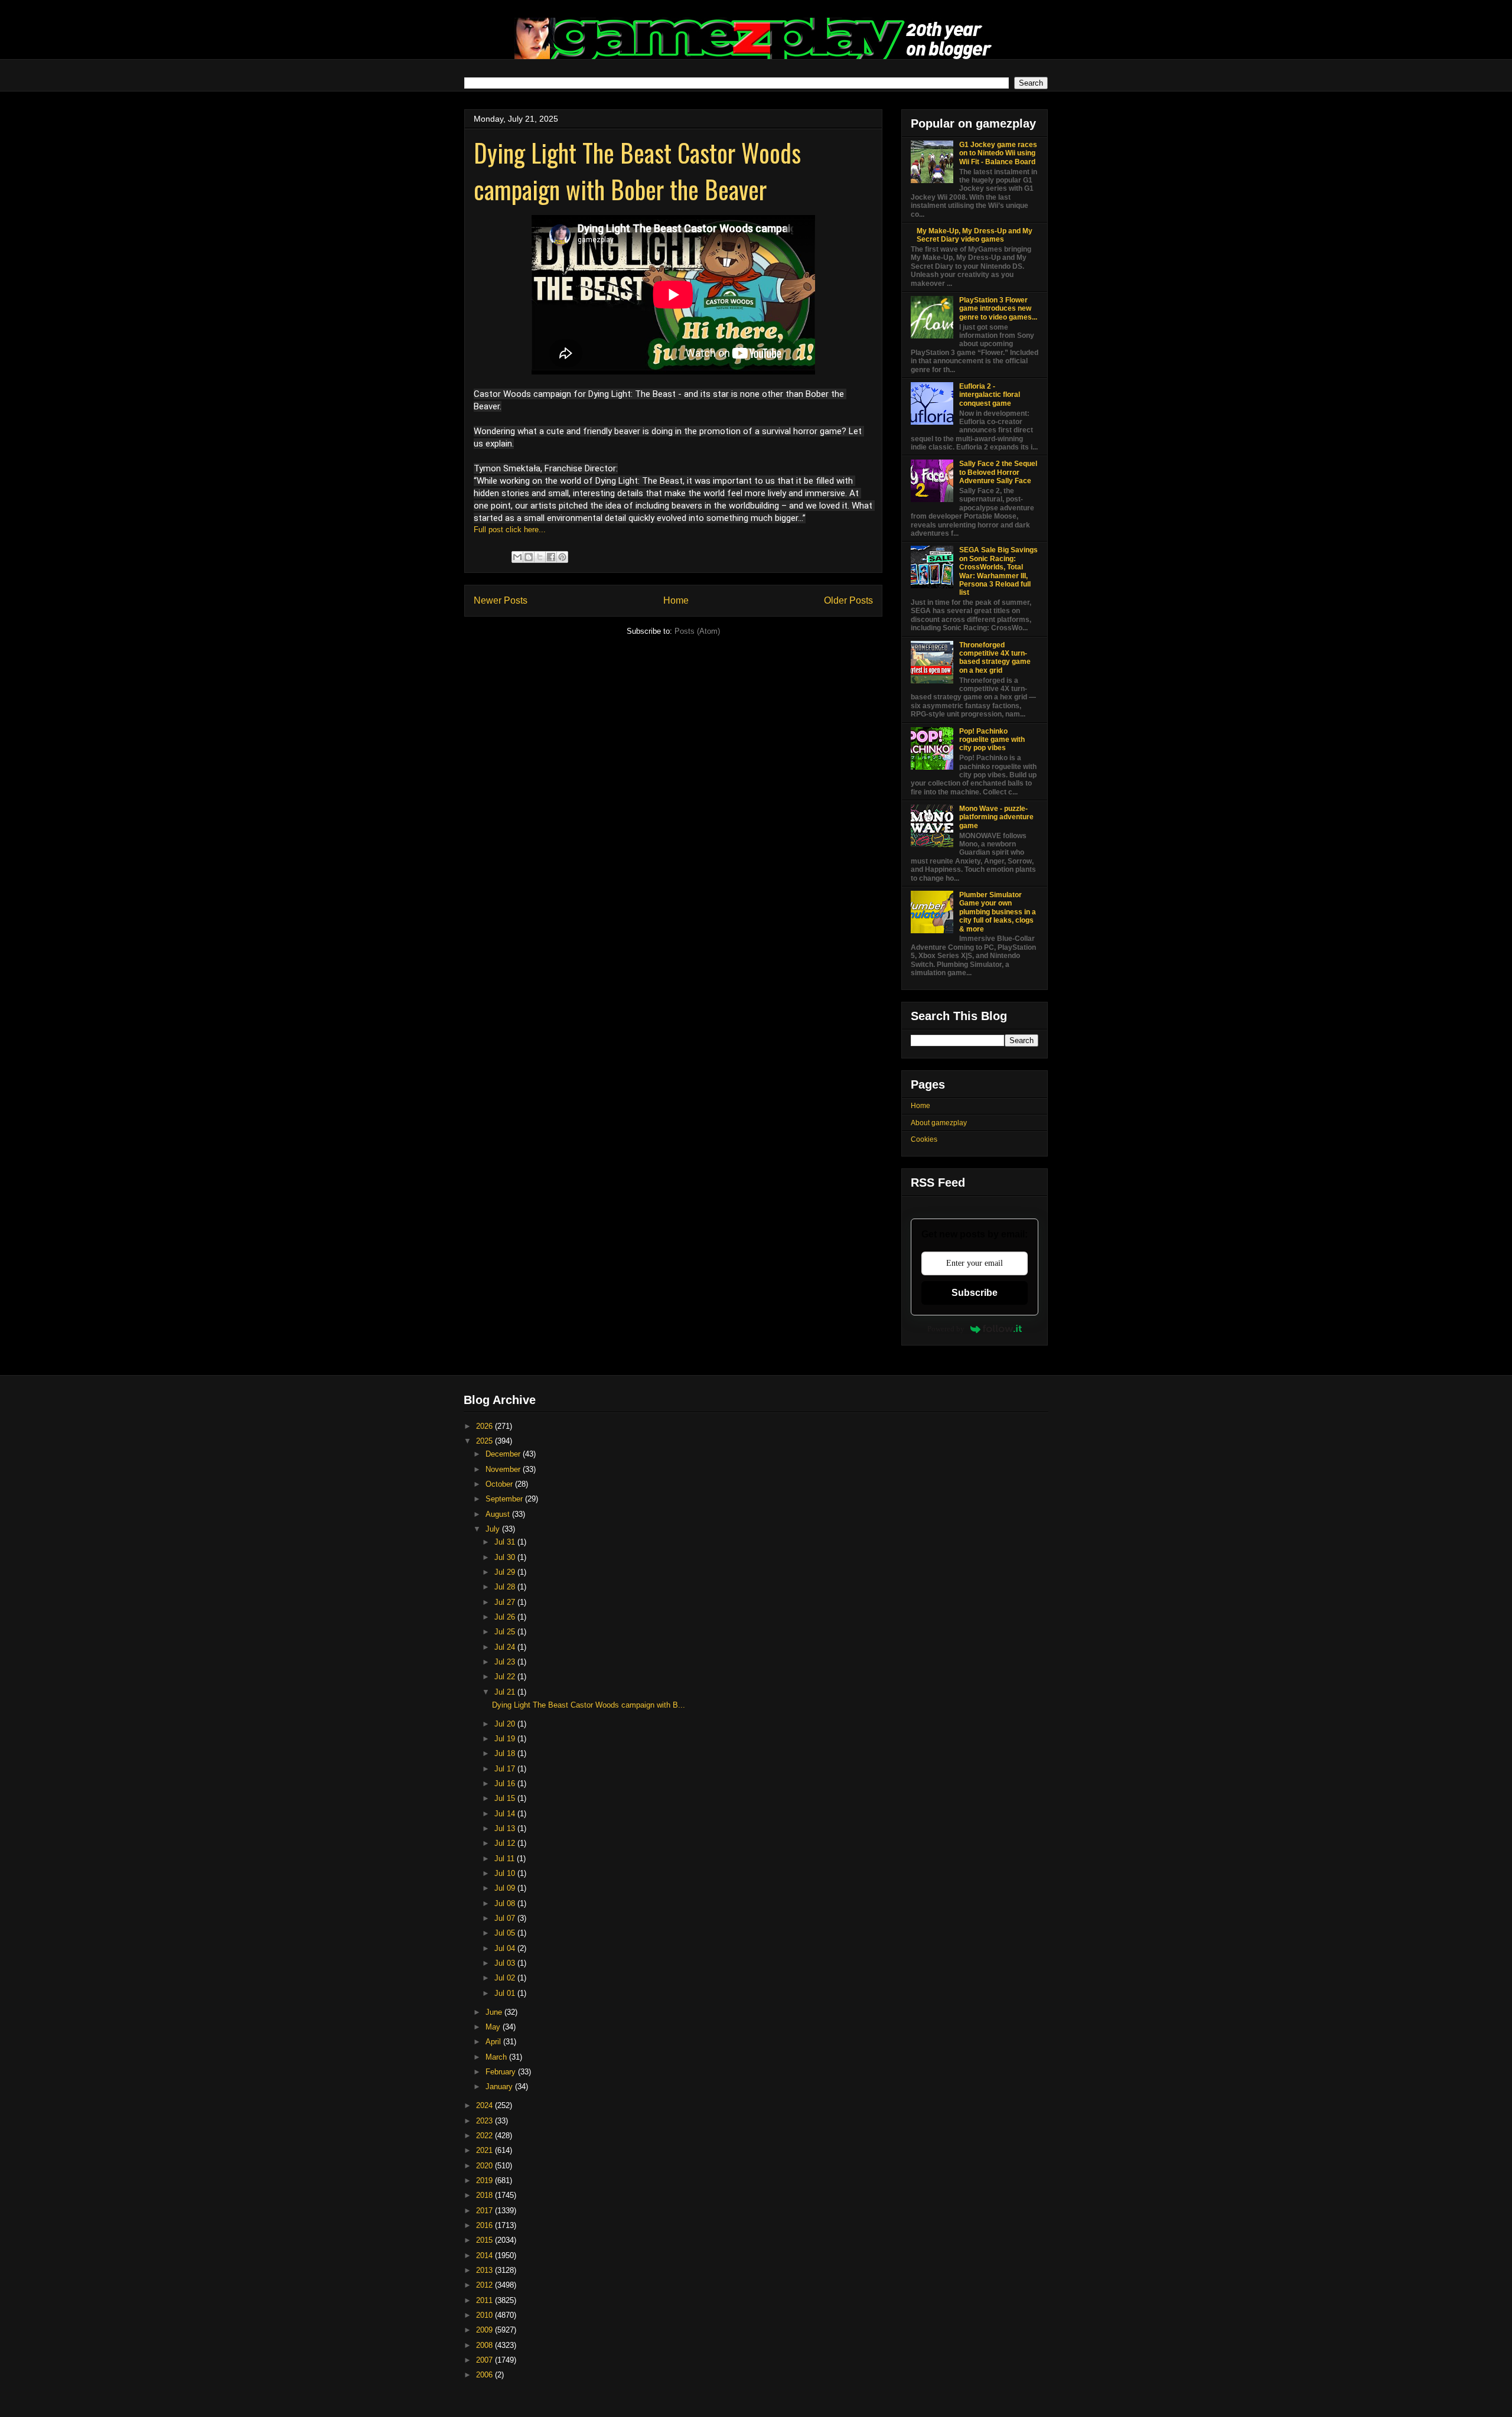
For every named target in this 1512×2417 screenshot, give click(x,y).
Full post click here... (510, 530)
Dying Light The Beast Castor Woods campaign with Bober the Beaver (637, 171)
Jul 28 (506, 1587)
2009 (485, 2330)
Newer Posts (501, 600)
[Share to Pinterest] (562, 557)
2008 (485, 2345)
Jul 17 (506, 1769)
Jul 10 (506, 1873)
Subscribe (975, 1293)
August (499, 1514)
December (504, 1454)
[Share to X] (540, 557)
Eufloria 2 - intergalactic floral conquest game (990, 395)
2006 (485, 2375)
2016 (485, 2225)
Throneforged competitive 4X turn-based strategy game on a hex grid (995, 658)
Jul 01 (506, 1993)
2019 (485, 2180)
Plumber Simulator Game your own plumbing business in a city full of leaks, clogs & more (998, 912)
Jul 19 (506, 1739)
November (504, 1469)
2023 (485, 2121)
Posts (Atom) (697, 631)
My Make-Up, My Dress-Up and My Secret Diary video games (975, 235)
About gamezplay (939, 1123)
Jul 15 (506, 1798)
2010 (485, 2315)
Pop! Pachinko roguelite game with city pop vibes (992, 740)
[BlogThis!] (529, 557)
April (494, 2042)
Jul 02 (506, 1978)
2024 (485, 2105)
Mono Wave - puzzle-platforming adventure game (996, 817)
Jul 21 (506, 1692)
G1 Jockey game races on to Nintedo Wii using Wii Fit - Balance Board (998, 153)
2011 (485, 2300)
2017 (485, 2211)
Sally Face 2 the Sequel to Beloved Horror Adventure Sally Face (998, 472)
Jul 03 (506, 1963)
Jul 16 (506, 1784)
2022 (485, 2136)
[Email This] (517, 557)
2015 (485, 2240)
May (494, 2027)
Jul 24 (506, 1647)
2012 (485, 2285)
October (500, 1484)
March (497, 2057)
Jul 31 (506, 1542)
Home (676, 600)
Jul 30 (506, 1557)
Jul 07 (506, 1918)
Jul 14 (506, 1814)
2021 (485, 2150)
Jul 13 (506, 1828)
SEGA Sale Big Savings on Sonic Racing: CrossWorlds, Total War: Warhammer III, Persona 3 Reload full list (998, 571)
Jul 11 (506, 1859)
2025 (485, 1441)
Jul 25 (506, 1632)
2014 (485, 2255)
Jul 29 (506, 1572)
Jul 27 (506, 1602)
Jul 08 (506, 1903)
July (494, 1529)
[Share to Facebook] (551, 557)
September (505, 1499)
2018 (485, 2195)
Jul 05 (506, 1933)
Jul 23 (506, 1662)
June (495, 2012)
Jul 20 (506, 1724)
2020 (485, 2166)
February (502, 2072)
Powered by (946, 1329)
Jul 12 (506, 1843)
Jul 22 (506, 1677)
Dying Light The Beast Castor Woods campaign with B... (589, 1705)
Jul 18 (506, 1753)
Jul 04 (506, 1948)
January (500, 2087)
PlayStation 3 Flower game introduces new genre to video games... (998, 309)
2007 (485, 2360)
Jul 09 (506, 1888)
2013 (485, 2270)
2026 (485, 1426)
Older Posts (848, 600)
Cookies (924, 1139)
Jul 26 (506, 1617)
